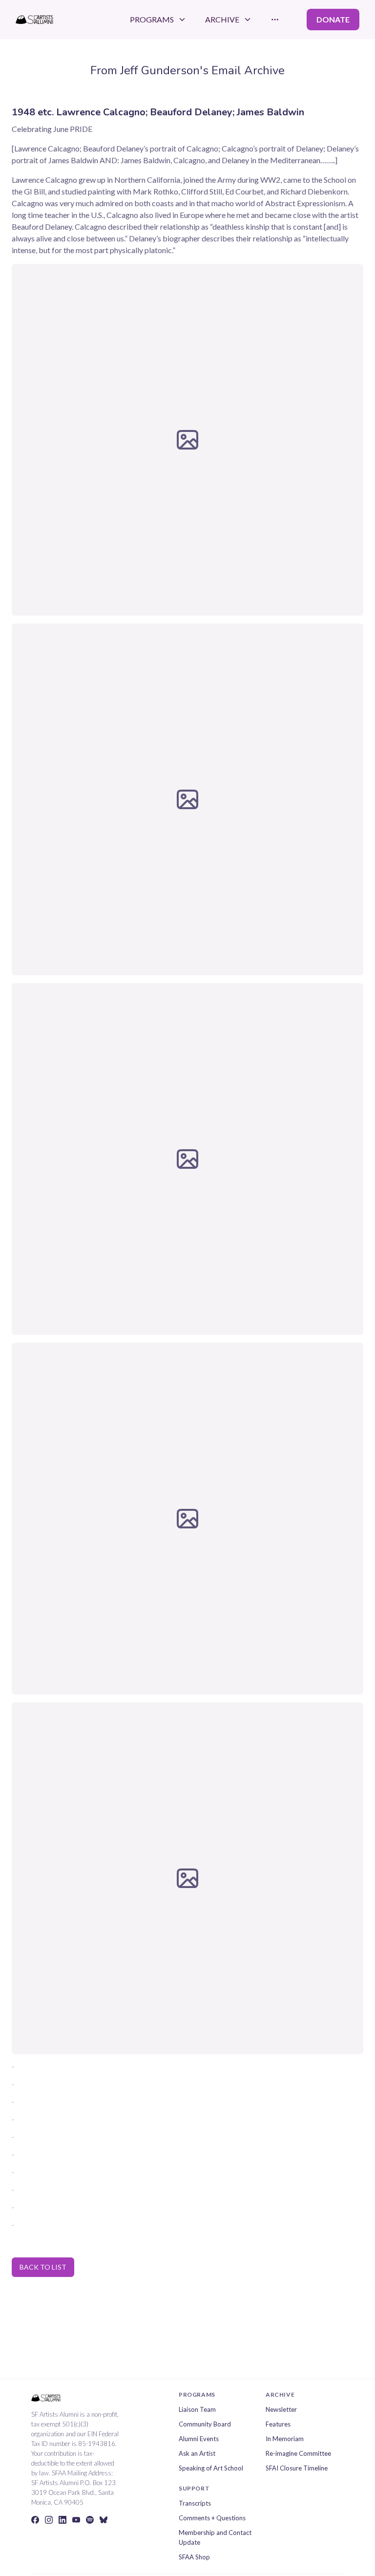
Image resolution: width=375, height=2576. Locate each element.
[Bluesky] (104, 2520)
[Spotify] (90, 2520)
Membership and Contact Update (215, 2537)
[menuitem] (158, 20)
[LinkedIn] (62, 2520)
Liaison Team (197, 2409)
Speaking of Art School (211, 2468)
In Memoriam (285, 2439)
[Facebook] (35, 2520)
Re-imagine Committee (298, 2453)
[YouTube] (76, 2520)
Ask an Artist (197, 2453)
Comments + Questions (212, 2518)
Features (278, 2424)
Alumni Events (199, 2439)
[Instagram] (49, 2520)
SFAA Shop (194, 2557)
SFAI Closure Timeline (297, 2468)
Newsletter (281, 2409)
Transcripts (195, 2503)
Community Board (205, 2424)
